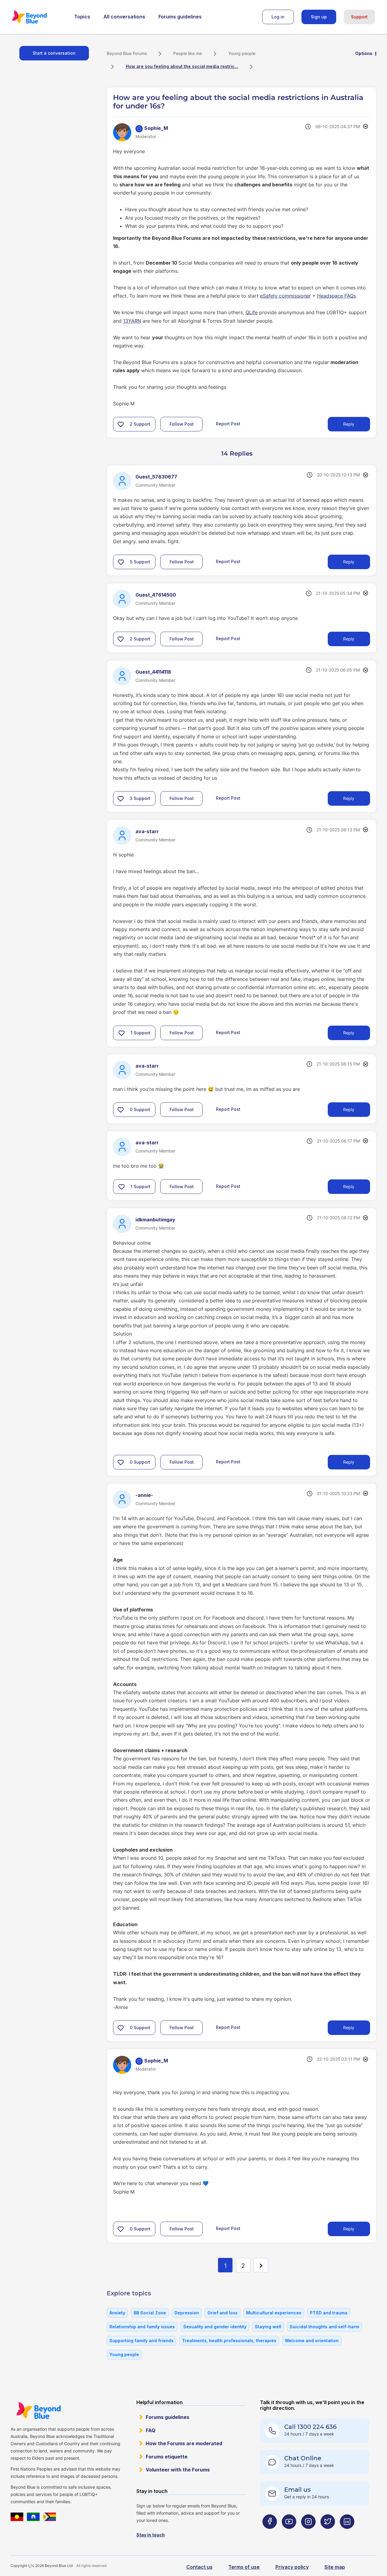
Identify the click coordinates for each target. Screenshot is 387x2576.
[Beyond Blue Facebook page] (270, 2533)
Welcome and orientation (312, 2341)
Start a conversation (54, 53)
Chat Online (303, 2458)
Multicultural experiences (274, 2313)
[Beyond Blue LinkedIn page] (347, 2533)
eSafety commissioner (285, 296)
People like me (188, 53)
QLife (252, 312)
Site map (335, 2567)
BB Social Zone (150, 2313)
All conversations (124, 17)
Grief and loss (223, 2313)
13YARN (132, 321)
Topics (82, 17)
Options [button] (364, 53)
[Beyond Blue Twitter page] (328, 2533)
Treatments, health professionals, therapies (229, 2341)
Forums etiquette (167, 2457)
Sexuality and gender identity (215, 2327)
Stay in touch (151, 2535)
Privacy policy (292, 2567)
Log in (278, 17)
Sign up (319, 17)
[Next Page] (261, 2265)
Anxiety (117, 2313)
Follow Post (182, 424)
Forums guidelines (180, 17)
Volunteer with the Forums (178, 2470)
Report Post (228, 424)
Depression (187, 2313)
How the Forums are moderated (184, 2443)
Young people (242, 53)
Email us (298, 2490)
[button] (121, 424)
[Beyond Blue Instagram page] (308, 2533)
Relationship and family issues (142, 2327)
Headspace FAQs (337, 296)
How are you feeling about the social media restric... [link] (182, 66)
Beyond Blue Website (38, 2410)
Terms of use (244, 2567)
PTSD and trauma (329, 2313)
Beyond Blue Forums (38, 17)
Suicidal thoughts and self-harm (324, 2327)
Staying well (268, 2327)
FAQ (151, 2430)
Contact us (199, 2567)
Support (359, 17)
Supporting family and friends (141, 2341)
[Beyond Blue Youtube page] (289, 2533)
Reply (349, 424)
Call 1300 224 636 (310, 2427)
